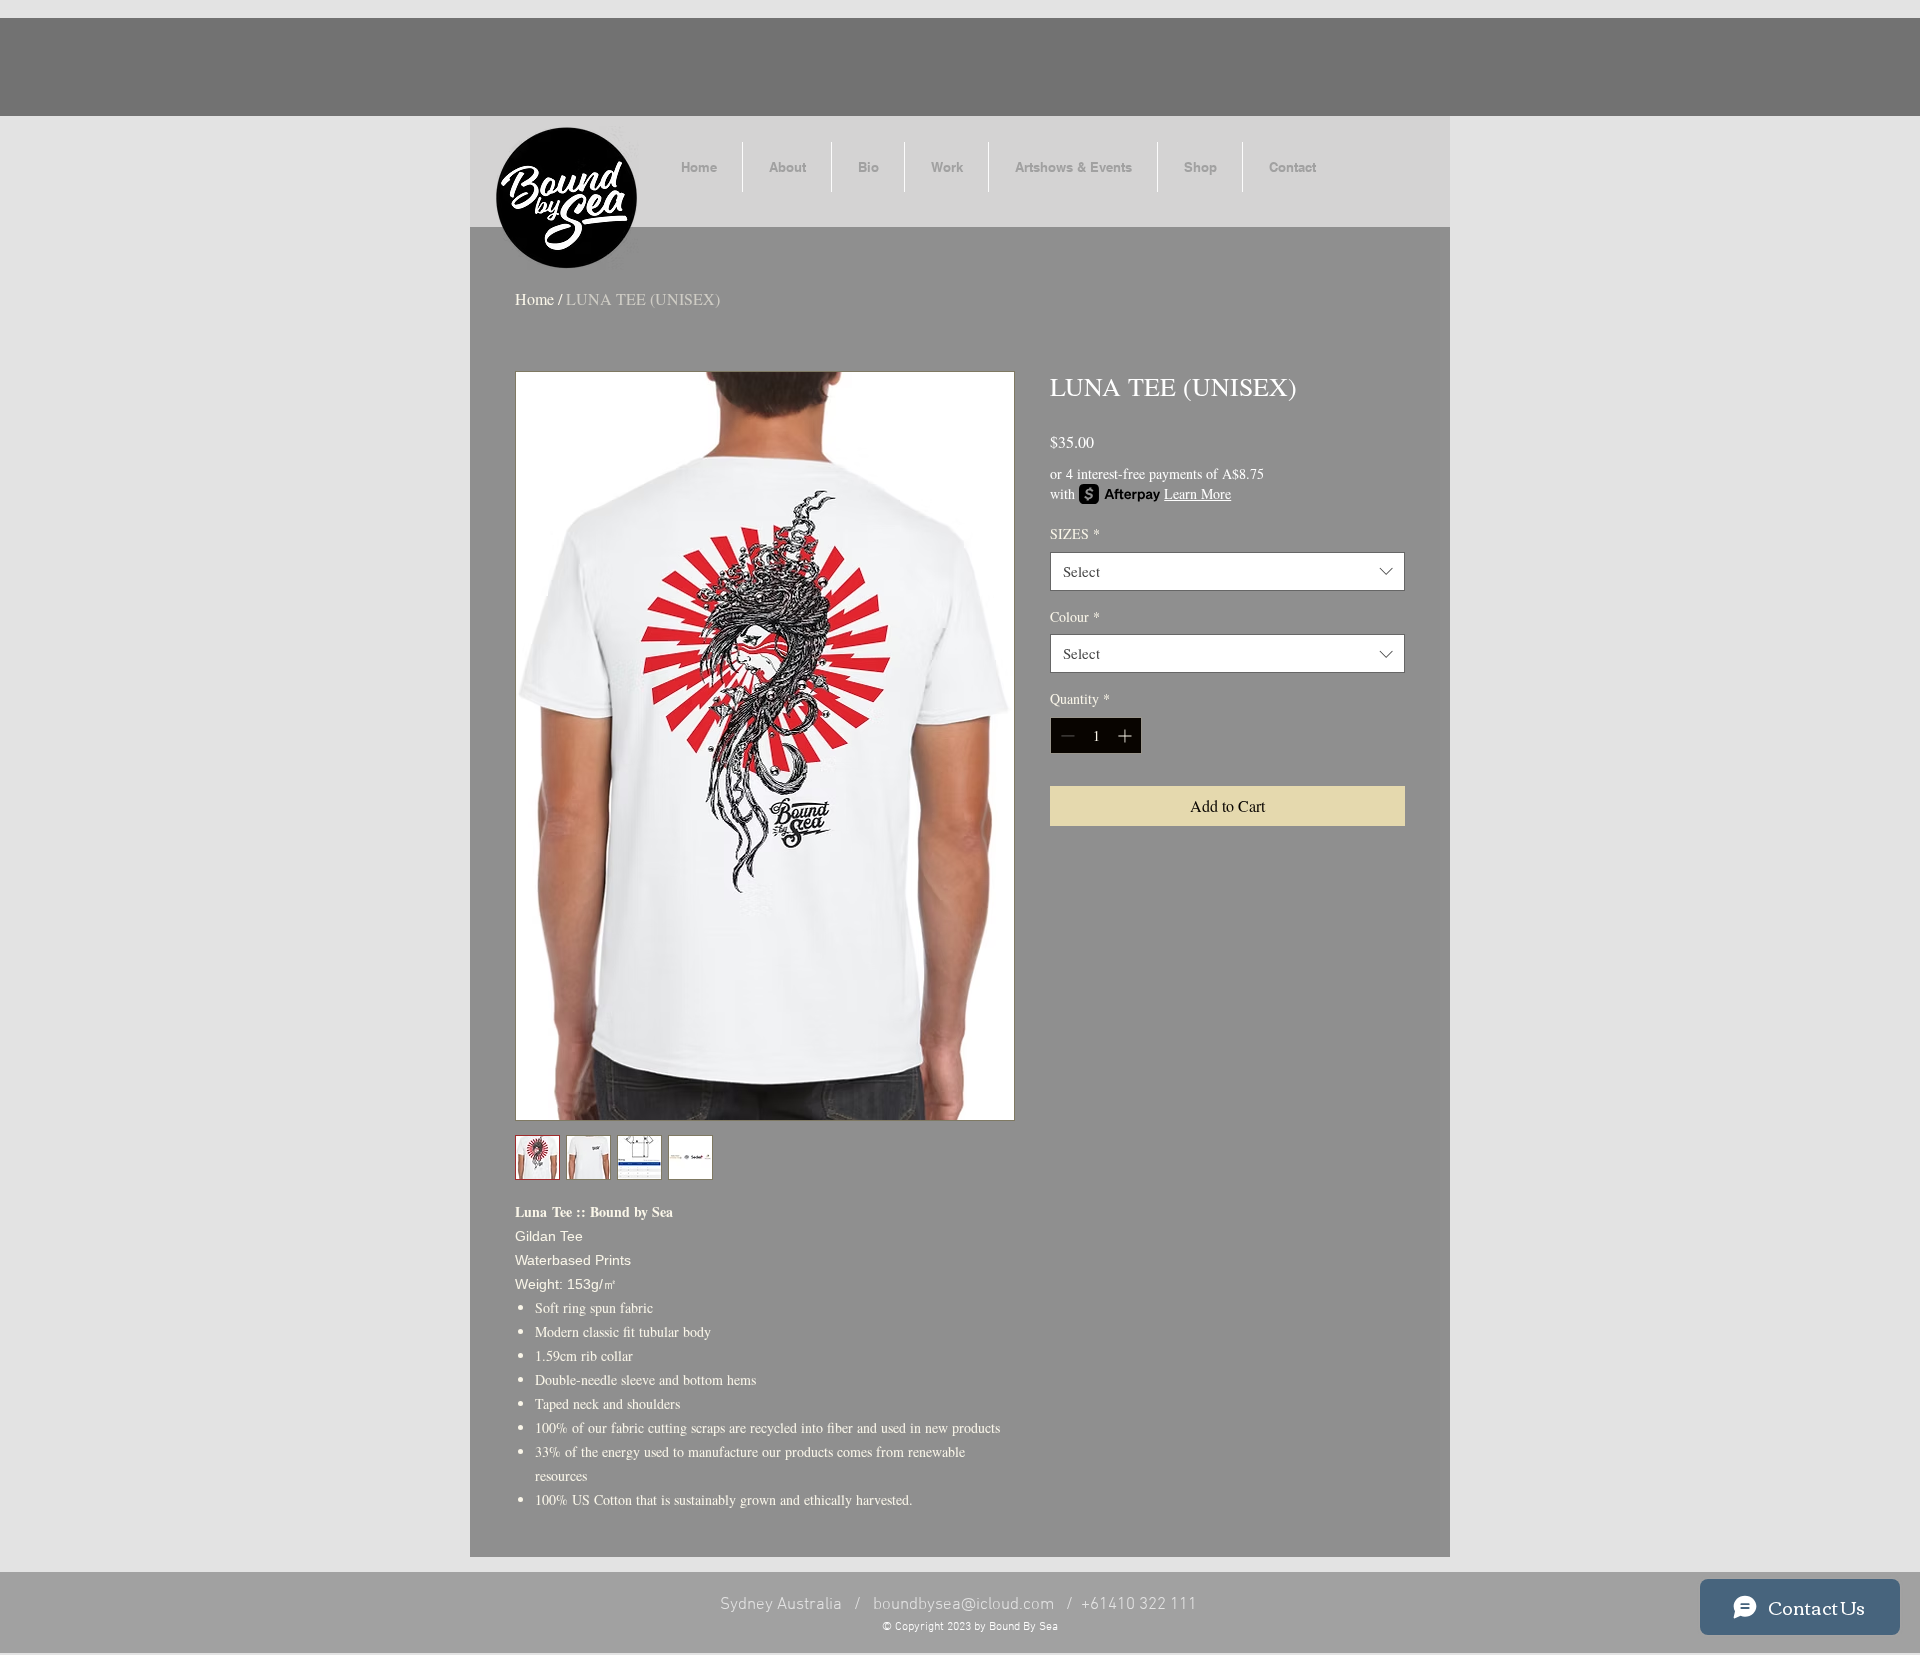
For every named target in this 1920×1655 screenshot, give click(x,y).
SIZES (1075, 533)
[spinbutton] (1096, 735)
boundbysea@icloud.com (963, 1605)
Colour (1075, 616)
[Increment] (1126, 735)
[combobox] (1227, 571)
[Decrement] (1065, 735)
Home (534, 298)
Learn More (1197, 493)
